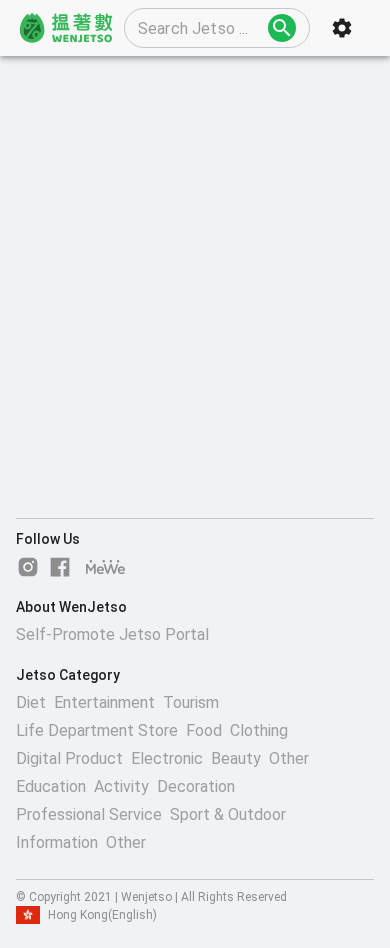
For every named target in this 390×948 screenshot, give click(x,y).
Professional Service (89, 814)
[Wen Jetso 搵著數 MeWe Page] (106, 567)
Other (289, 758)
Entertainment (104, 702)
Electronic (167, 758)
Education (51, 786)
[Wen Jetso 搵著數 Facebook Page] (60, 567)
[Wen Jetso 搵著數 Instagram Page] (28, 567)
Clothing (259, 730)
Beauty (236, 758)
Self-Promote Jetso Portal (112, 634)
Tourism (191, 702)
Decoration (196, 786)
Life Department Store (97, 730)
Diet (31, 702)
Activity (121, 786)
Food (204, 730)
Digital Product (69, 758)
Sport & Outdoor (228, 814)
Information (57, 842)
